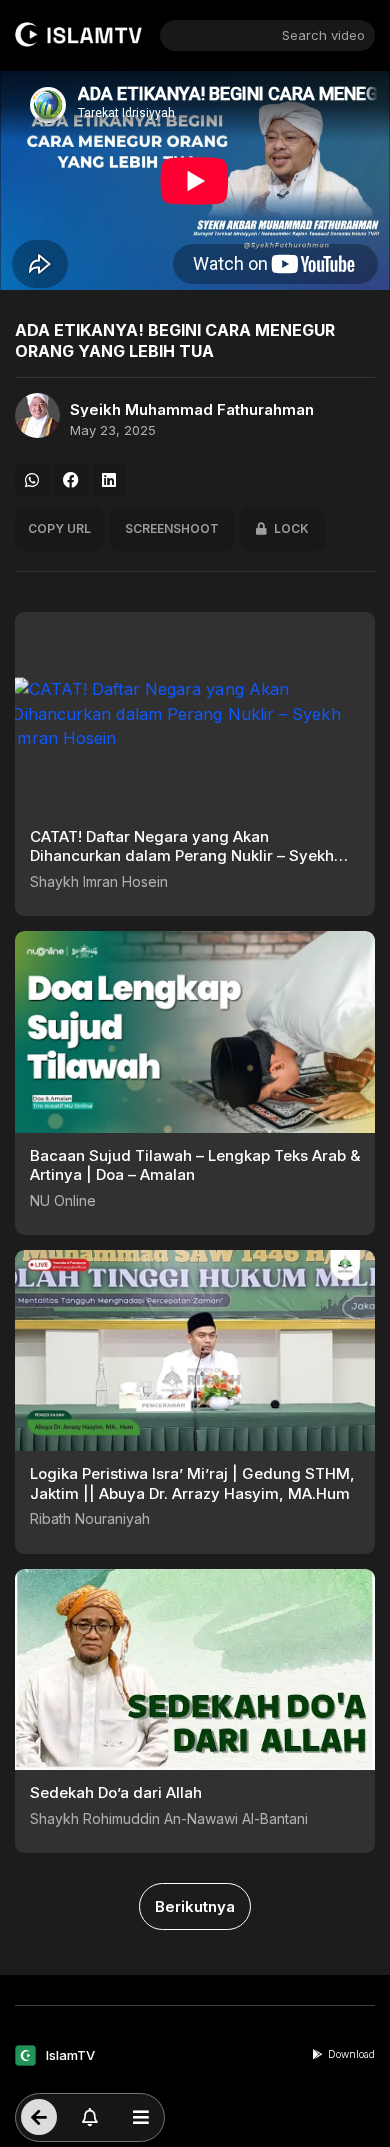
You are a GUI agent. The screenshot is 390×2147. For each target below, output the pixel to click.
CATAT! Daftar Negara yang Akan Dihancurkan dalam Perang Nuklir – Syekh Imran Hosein (182, 856)
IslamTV (70, 2055)
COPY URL (59, 528)
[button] (32, 481)
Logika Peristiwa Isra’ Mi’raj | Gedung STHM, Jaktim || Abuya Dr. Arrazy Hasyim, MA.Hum (192, 1483)
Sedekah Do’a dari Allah (116, 1792)
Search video (323, 35)
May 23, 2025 (113, 430)
